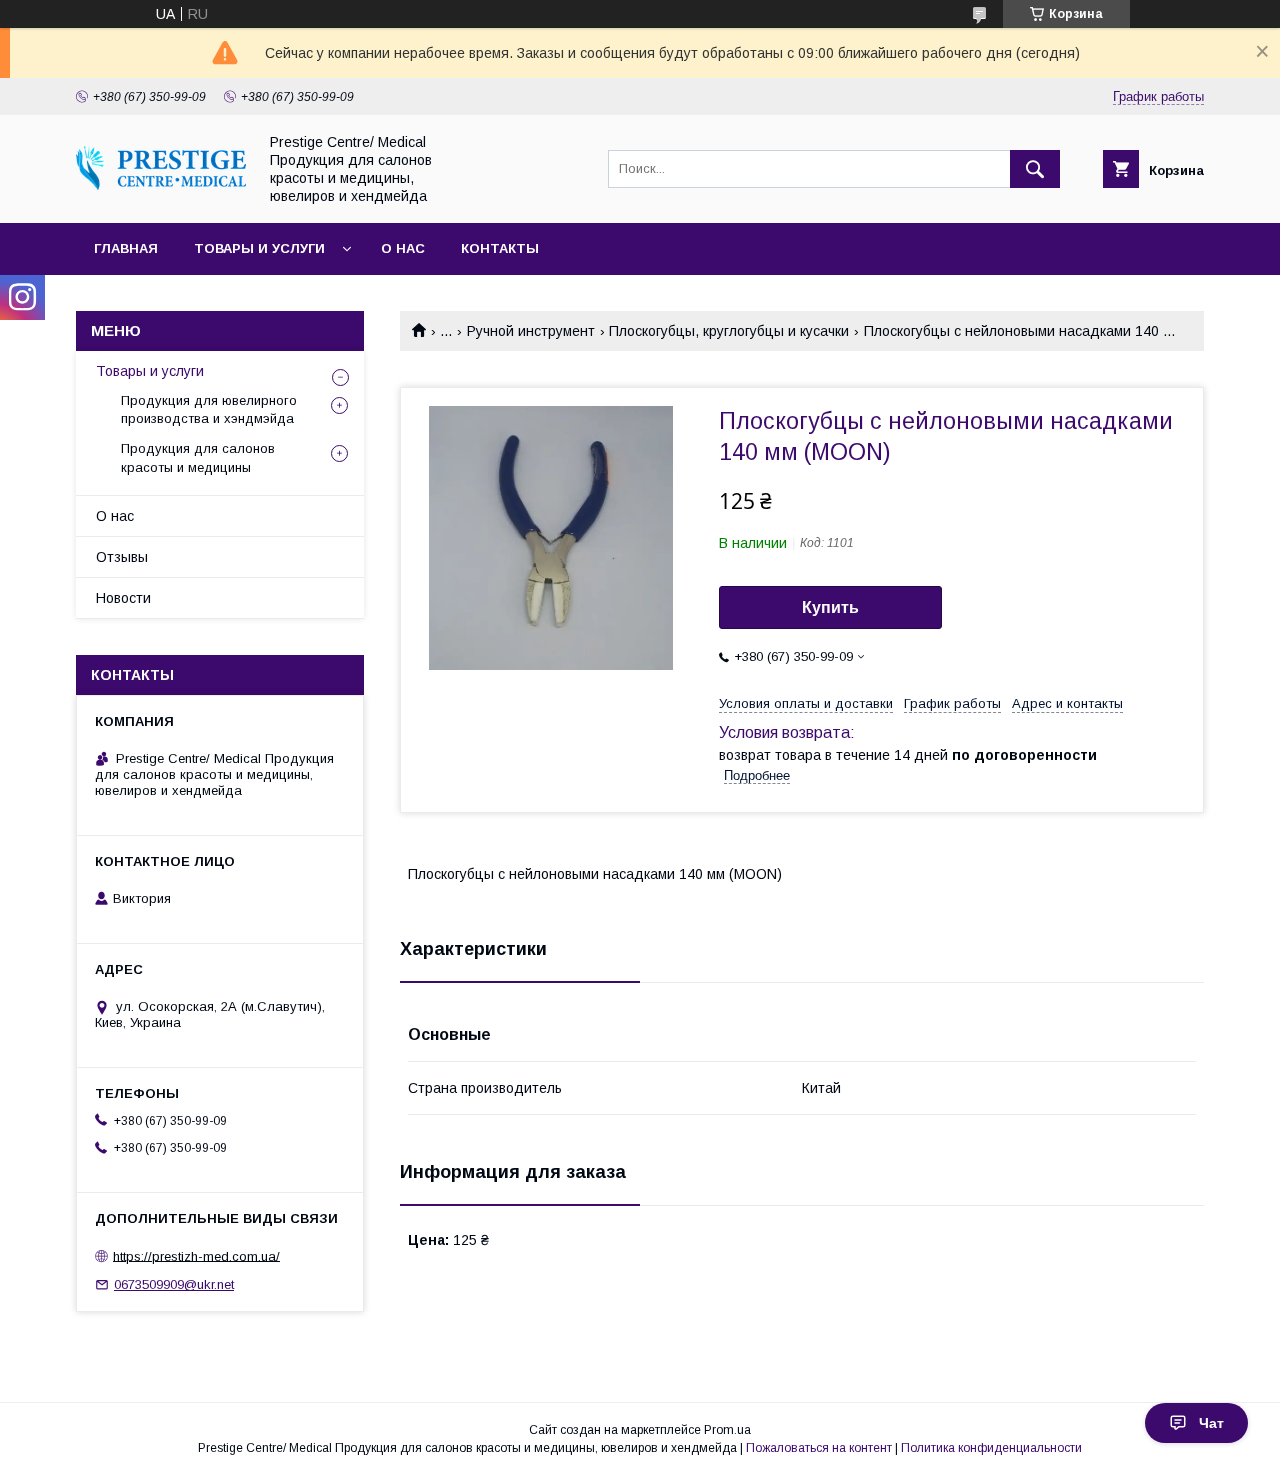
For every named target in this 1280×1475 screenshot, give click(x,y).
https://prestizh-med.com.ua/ (196, 1255)
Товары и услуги (259, 248)
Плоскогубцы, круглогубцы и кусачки (729, 331)
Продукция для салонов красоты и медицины (198, 457)
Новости (123, 598)
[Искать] (1035, 169)
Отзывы (122, 557)
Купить (830, 607)
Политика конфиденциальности (991, 1448)
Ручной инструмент (531, 331)
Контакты (500, 248)
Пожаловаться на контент (819, 1448)
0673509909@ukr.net (174, 1284)
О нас (403, 248)
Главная (126, 248)
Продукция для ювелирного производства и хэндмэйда (209, 409)
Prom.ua (727, 1430)
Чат (1211, 1423)
